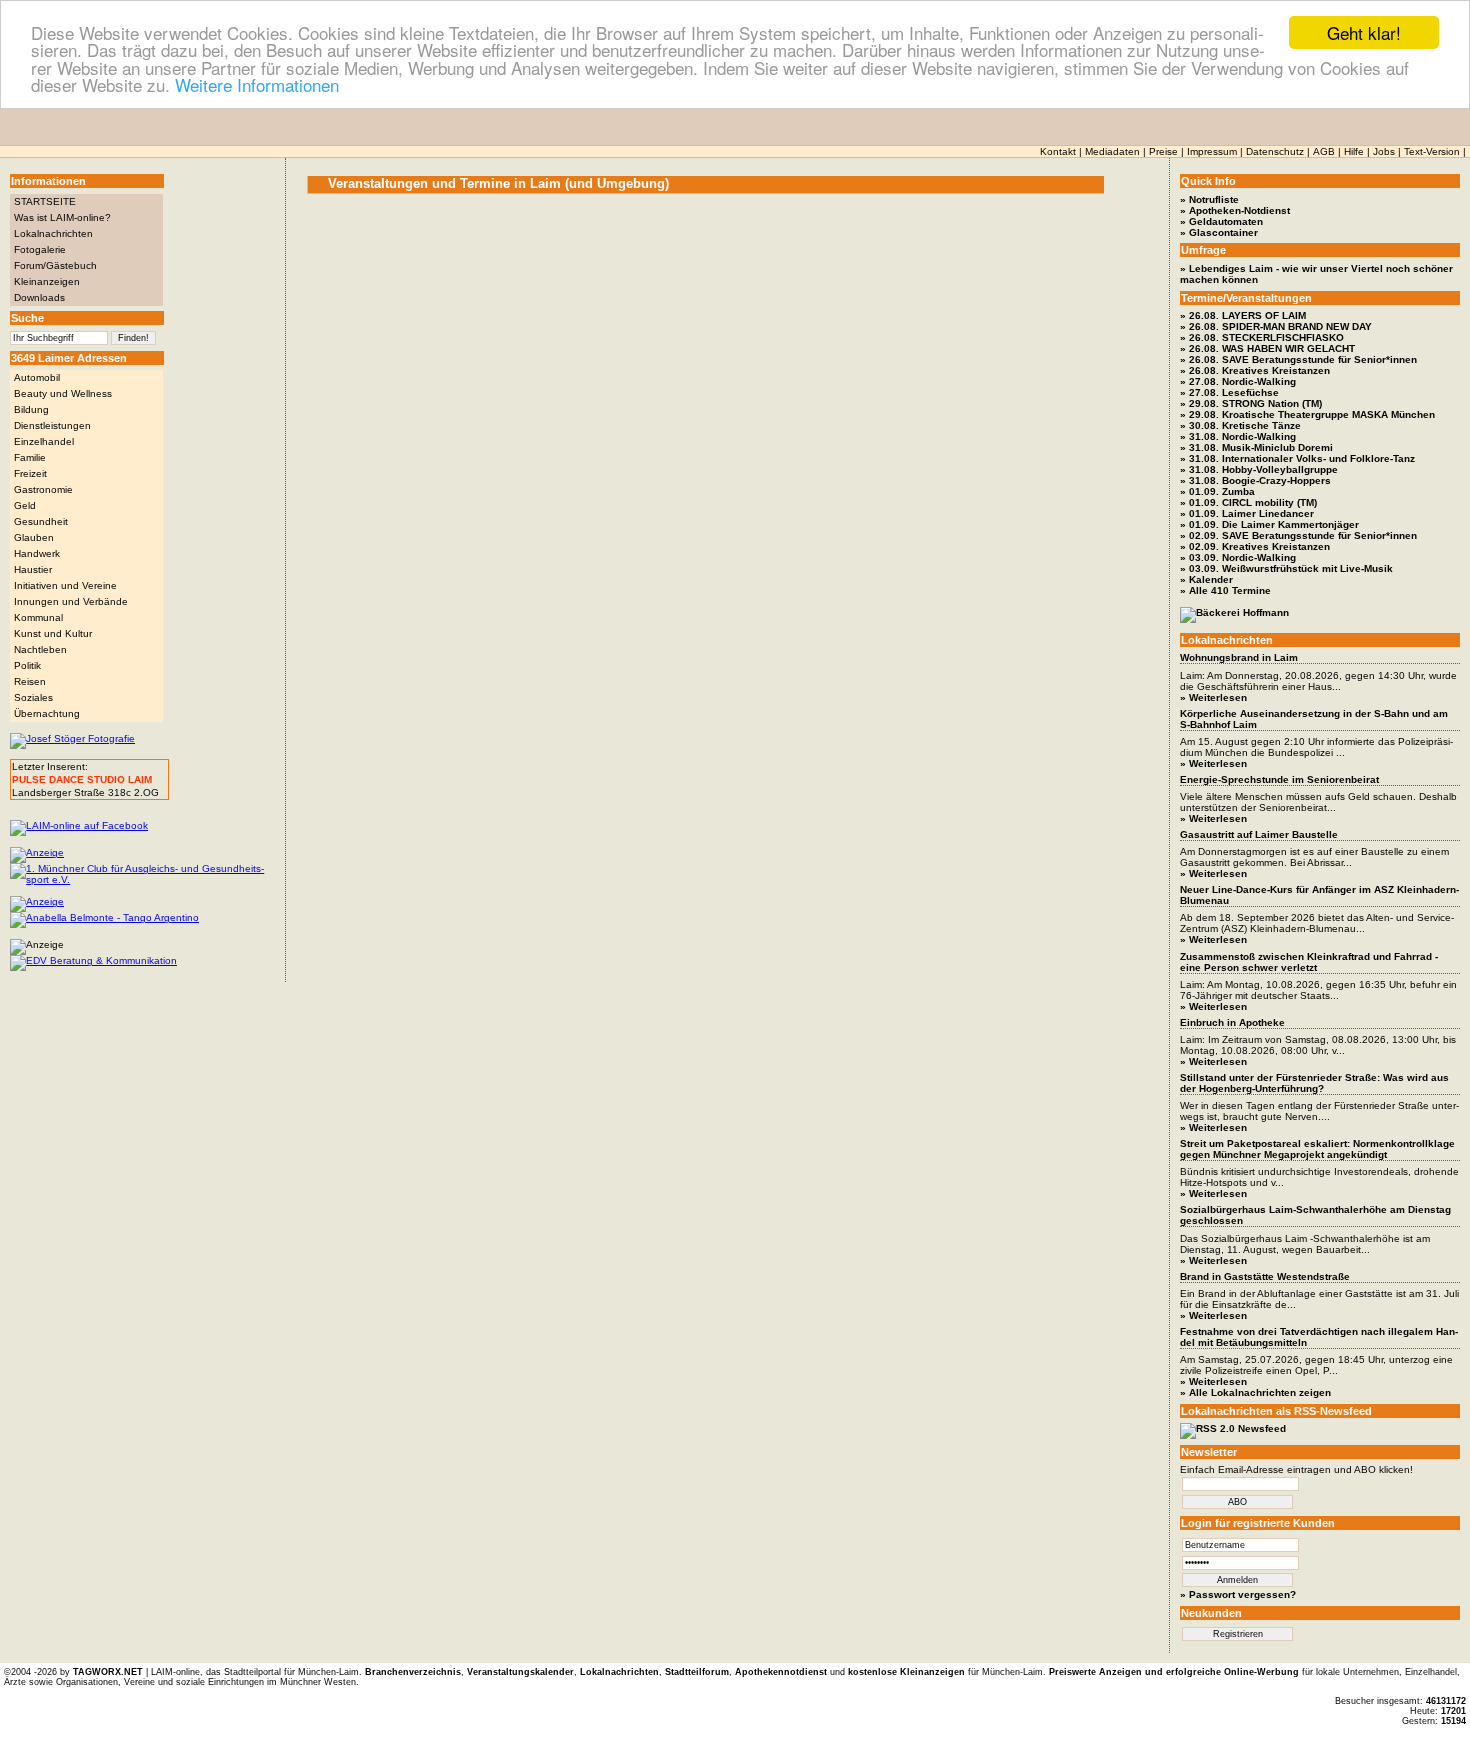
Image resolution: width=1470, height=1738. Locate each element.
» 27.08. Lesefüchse (1229, 392)
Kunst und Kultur (53, 633)
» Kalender (1206, 579)
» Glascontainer (1219, 232)
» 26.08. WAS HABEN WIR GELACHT (1267, 348)
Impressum (1212, 151)
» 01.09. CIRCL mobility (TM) (1248, 502)
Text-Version (1432, 151)
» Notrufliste (1209, 199)
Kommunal (38, 617)
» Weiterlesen (1213, 697)
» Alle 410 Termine (1225, 590)
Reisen (30, 681)
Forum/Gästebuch (55, 265)
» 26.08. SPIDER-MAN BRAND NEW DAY (1276, 326)
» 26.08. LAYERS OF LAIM (1243, 315)
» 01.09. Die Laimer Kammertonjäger (1269, 524)
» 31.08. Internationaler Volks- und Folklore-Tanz (1297, 458)
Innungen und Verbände (71, 601)
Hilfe (1354, 151)
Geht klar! (1364, 32)
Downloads (39, 297)
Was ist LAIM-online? (62, 217)
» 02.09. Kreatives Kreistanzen (1255, 546)
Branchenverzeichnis (413, 1672)
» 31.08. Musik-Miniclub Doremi (1256, 447)
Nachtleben (40, 649)
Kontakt (1058, 151)
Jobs (1384, 151)
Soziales (33, 697)
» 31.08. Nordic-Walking (1238, 436)
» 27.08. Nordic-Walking (1238, 381)
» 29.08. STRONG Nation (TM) (1251, 403)
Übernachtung (47, 713)
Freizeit (30, 473)
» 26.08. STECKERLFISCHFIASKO (1262, 337)
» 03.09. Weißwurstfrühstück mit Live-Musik (1286, 568)
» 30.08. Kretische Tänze (1240, 425)
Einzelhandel (44, 441)
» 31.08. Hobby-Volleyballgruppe (1259, 469)
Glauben (34, 537)
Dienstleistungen (52, 425)
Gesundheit (41, 521)
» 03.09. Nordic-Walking (1238, 557)
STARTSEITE (45, 201)
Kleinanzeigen (47, 281)
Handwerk (37, 553)
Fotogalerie (40, 249)
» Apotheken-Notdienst (1235, 210)
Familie (30, 457)
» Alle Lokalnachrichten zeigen (1255, 1392)
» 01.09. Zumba (1217, 491)
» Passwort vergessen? (1238, 1594)
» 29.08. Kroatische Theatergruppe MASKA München (1307, 414)
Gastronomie (43, 489)
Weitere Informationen (257, 84)
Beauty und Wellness (63, 393)
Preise (1163, 151)
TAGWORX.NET (108, 1672)
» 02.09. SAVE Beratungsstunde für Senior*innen (1298, 535)
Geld (25, 505)
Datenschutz (1275, 151)
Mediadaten (1112, 151)
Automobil (37, 377)
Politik (27, 665)
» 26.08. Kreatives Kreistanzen (1255, 370)
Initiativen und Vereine (65, 585)
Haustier (33, 569)
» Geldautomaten (1221, 221)
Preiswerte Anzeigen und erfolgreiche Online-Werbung (1174, 1672)
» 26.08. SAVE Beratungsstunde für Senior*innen (1298, 359)
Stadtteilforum (697, 1672)
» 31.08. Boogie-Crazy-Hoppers (1255, 480)
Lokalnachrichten (53, 233)
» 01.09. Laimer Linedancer (1247, 513)
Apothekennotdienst (781, 1672)
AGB (1324, 151)
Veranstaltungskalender (520, 1672)
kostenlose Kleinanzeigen (906, 1672)
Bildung (31, 409)
